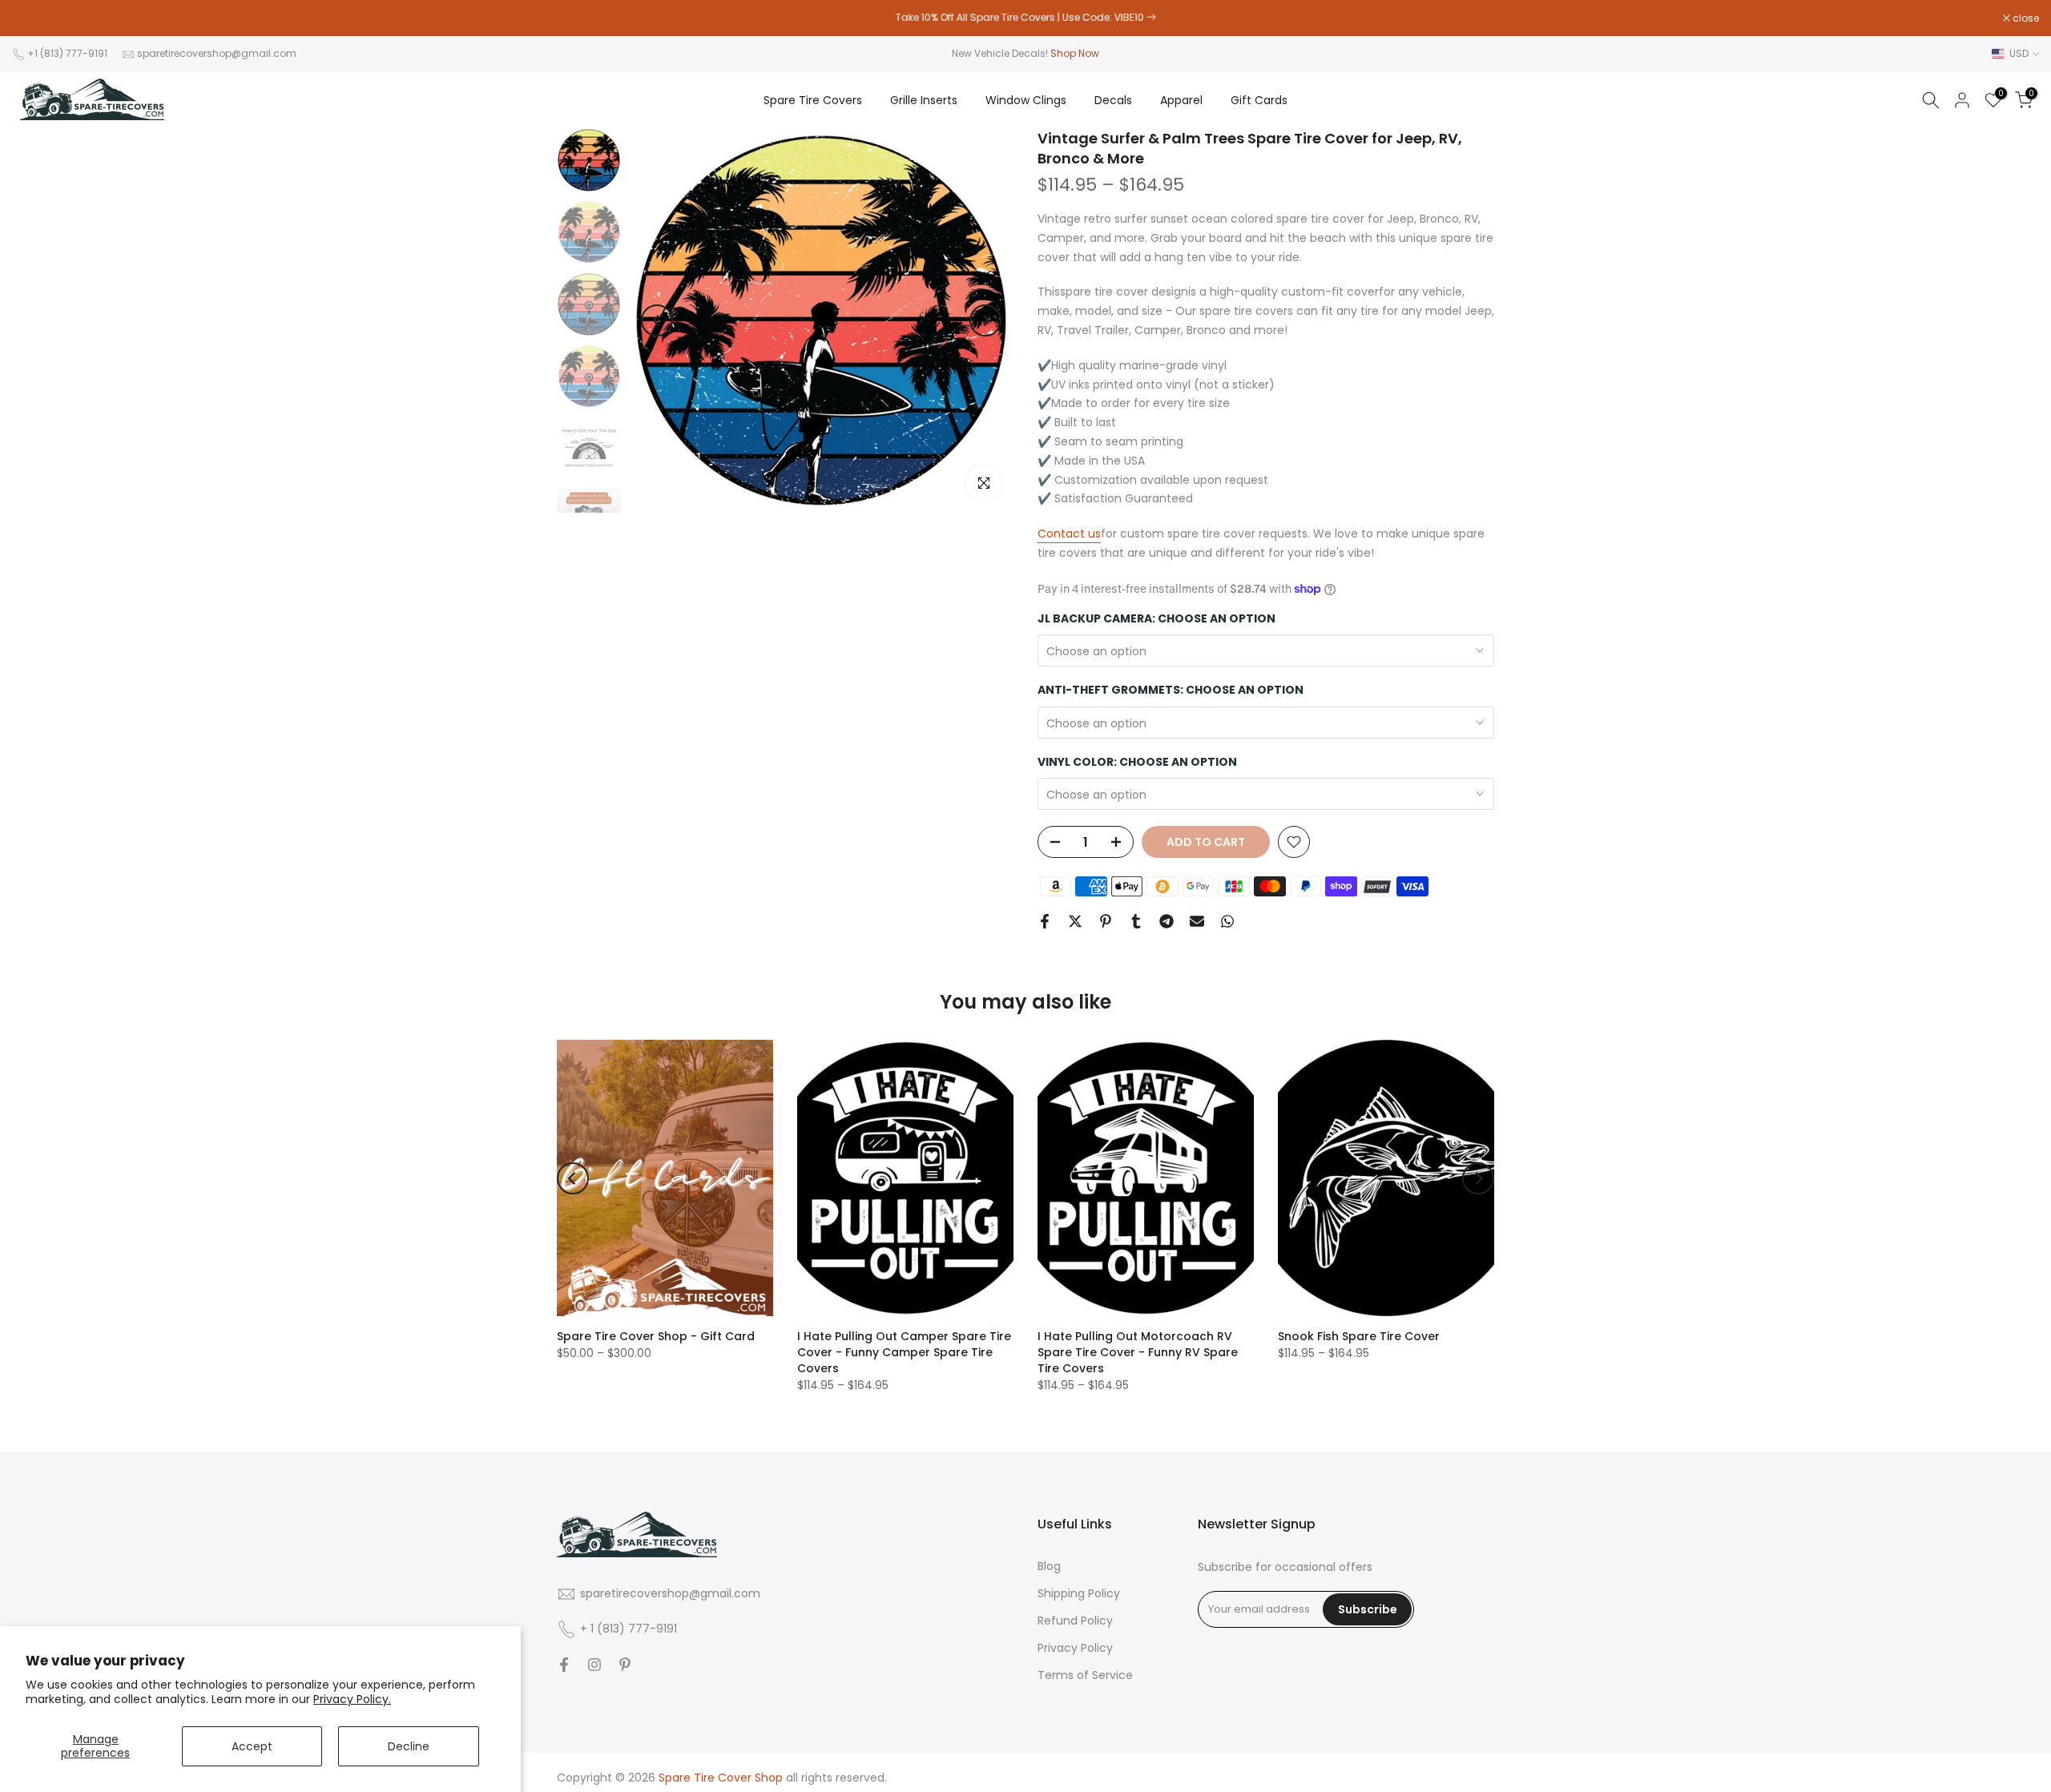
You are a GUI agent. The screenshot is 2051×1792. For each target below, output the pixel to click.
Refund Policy (1075, 1621)
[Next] (985, 320)
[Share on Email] (1197, 921)
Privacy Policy (1075, 1648)
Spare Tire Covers (813, 100)
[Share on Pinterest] (1106, 921)
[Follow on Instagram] (594, 1665)
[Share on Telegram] (1167, 921)
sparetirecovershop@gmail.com (217, 53)
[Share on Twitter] (1075, 921)
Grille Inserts (924, 100)
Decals (1113, 100)
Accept (252, 1746)
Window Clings (1026, 100)
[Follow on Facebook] (564, 1665)
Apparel (1181, 100)
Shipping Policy (1079, 1594)
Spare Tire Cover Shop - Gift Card (656, 1336)
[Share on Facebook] (1045, 921)
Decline (409, 1746)
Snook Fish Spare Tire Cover (1359, 1336)
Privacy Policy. (352, 1699)
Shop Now (1075, 53)
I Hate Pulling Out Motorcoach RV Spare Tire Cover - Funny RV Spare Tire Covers (1138, 1352)
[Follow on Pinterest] (625, 1665)
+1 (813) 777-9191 (67, 53)
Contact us (1069, 534)
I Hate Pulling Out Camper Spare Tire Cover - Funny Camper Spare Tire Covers (904, 1352)
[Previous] (657, 320)
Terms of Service (1085, 1675)
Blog (1049, 1566)
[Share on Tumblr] (1136, 921)
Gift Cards (1259, 100)
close (34, 18)
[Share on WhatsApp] (1227, 921)
